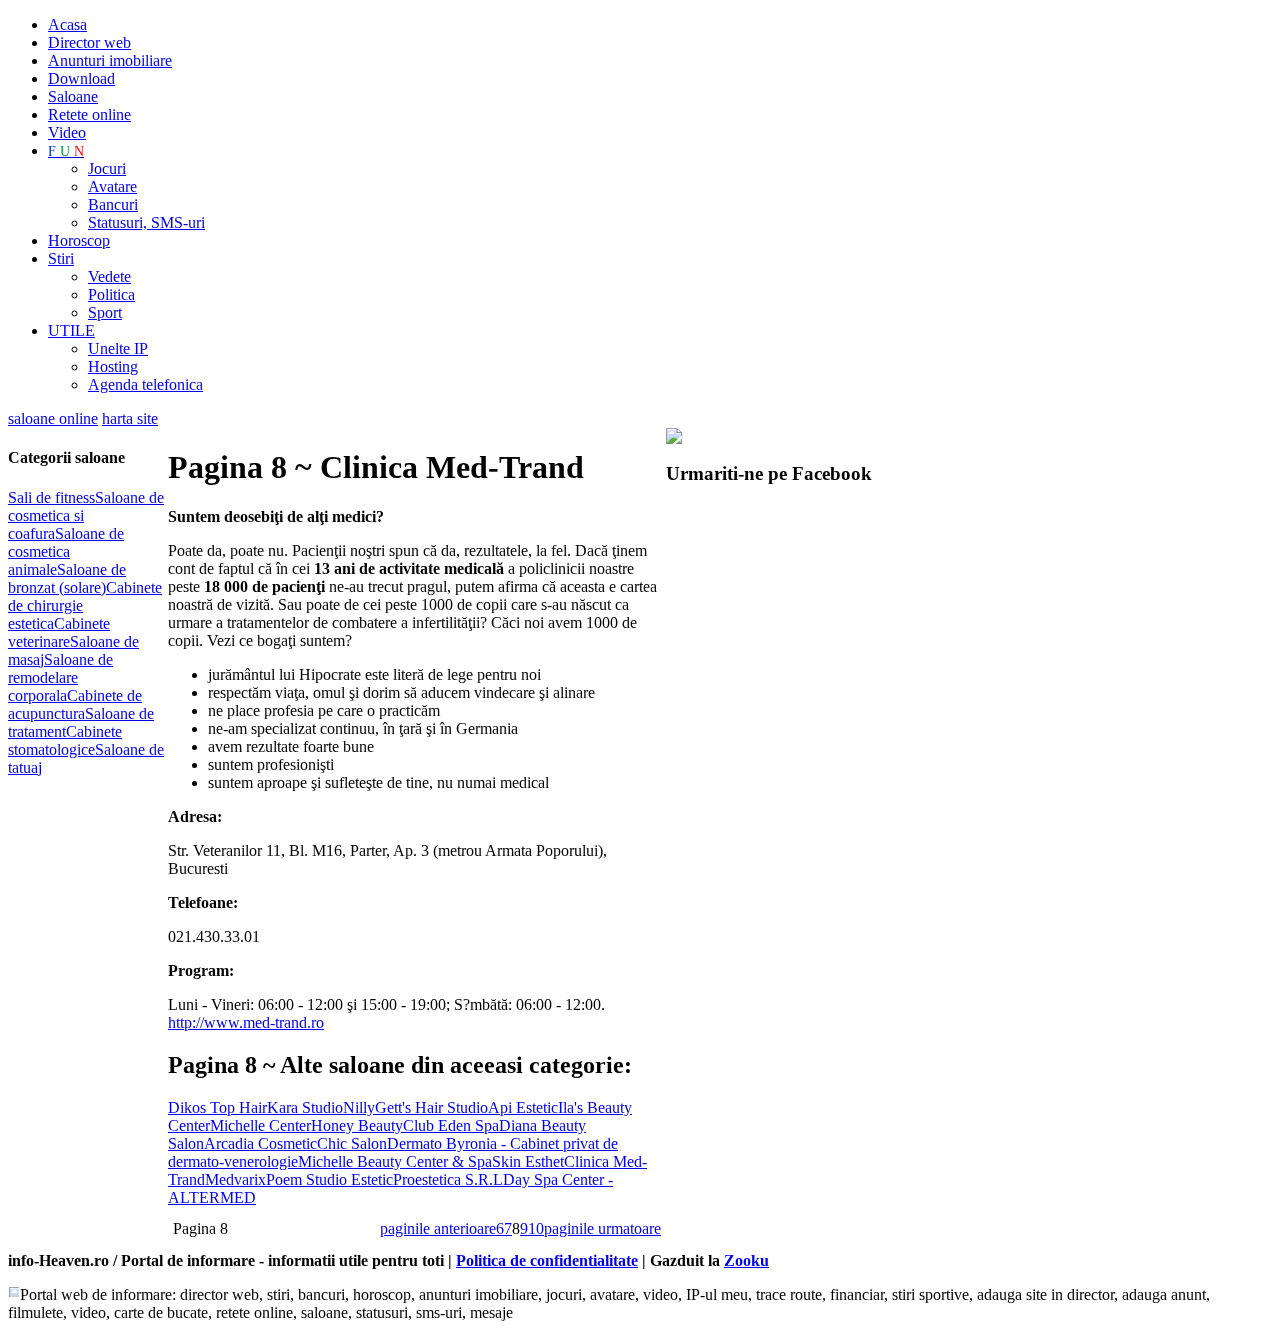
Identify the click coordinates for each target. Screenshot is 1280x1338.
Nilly (359, 1107)
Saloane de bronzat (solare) (67, 578)
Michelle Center (260, 1125)
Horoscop (79, 240)
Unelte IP (118, 348)
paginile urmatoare (602, 1228)
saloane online (53, 418)
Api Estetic (523, 1107)
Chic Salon (352, 1143)
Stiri (61, 258)
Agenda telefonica (145, 384)
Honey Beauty (357, 1125)
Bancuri (113, 204)
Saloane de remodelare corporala (60, 677)
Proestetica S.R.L (448, 1179)
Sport (105, 312)
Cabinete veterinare (59, 632)
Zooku (746, 1260)
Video (67, 132)
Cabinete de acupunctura (75, 704)
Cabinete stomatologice (65, 740)
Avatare (112, 186)
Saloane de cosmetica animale (66, 551)
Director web (89, 42)
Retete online (89, 114)
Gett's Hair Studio (431, 1107)
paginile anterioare (438, 1228)
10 (536, 1228)
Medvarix (235, 1179)
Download (81, 78)
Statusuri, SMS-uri (146, 222)
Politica (111, 294)
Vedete (109, 276)
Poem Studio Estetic (329, 1179)
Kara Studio (305, 1107)
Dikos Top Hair (217, 1107)
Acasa (67, 24)
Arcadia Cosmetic (260, 1143)
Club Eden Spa (451, 1125)
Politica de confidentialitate (547, 1260)
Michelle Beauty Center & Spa (395, 1161)
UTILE (71, 330)
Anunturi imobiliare (110, 60)
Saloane (73, 96)
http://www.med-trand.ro (246, 1022)
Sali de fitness (51, 497)
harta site (130, 418)
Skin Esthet (528, 1161)
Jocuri (107, 168)
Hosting (113, 366)
